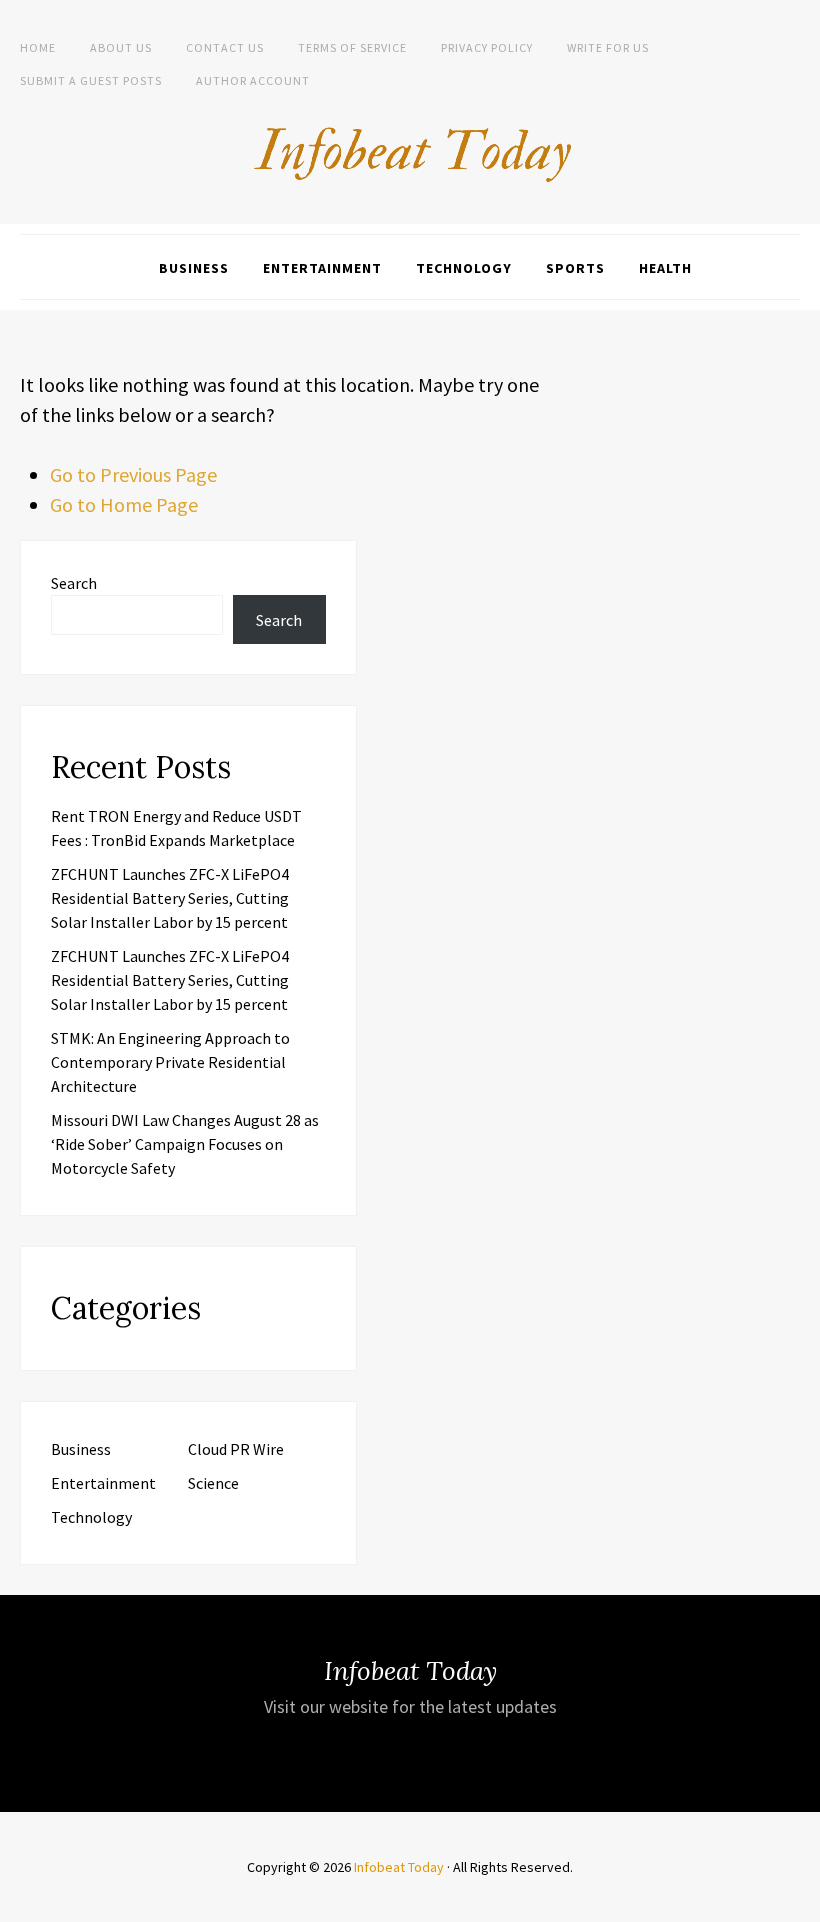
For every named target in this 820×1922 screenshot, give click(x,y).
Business (194, 268)
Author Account (253, 80)
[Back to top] (800, 1902)
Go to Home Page (124, 504)
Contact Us (225, 47)
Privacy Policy (487, 47)
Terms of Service (352, 47)
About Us (121, 47)
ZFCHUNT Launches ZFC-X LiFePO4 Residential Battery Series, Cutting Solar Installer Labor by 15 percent (170, 898)
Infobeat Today (399, 1867)
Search (74, 583)
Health (665, 268)
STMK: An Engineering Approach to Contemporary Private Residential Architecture (170, 1062)
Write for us (608, 47)
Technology (464, 268)
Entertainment (322, 268)
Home (38, 47)
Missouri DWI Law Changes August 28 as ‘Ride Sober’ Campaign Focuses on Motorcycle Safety (185, 1144)
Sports (575, 268)
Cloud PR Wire (236, 1449)
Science (213, 1483)
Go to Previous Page (133, 474)
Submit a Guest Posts (91, 80)
